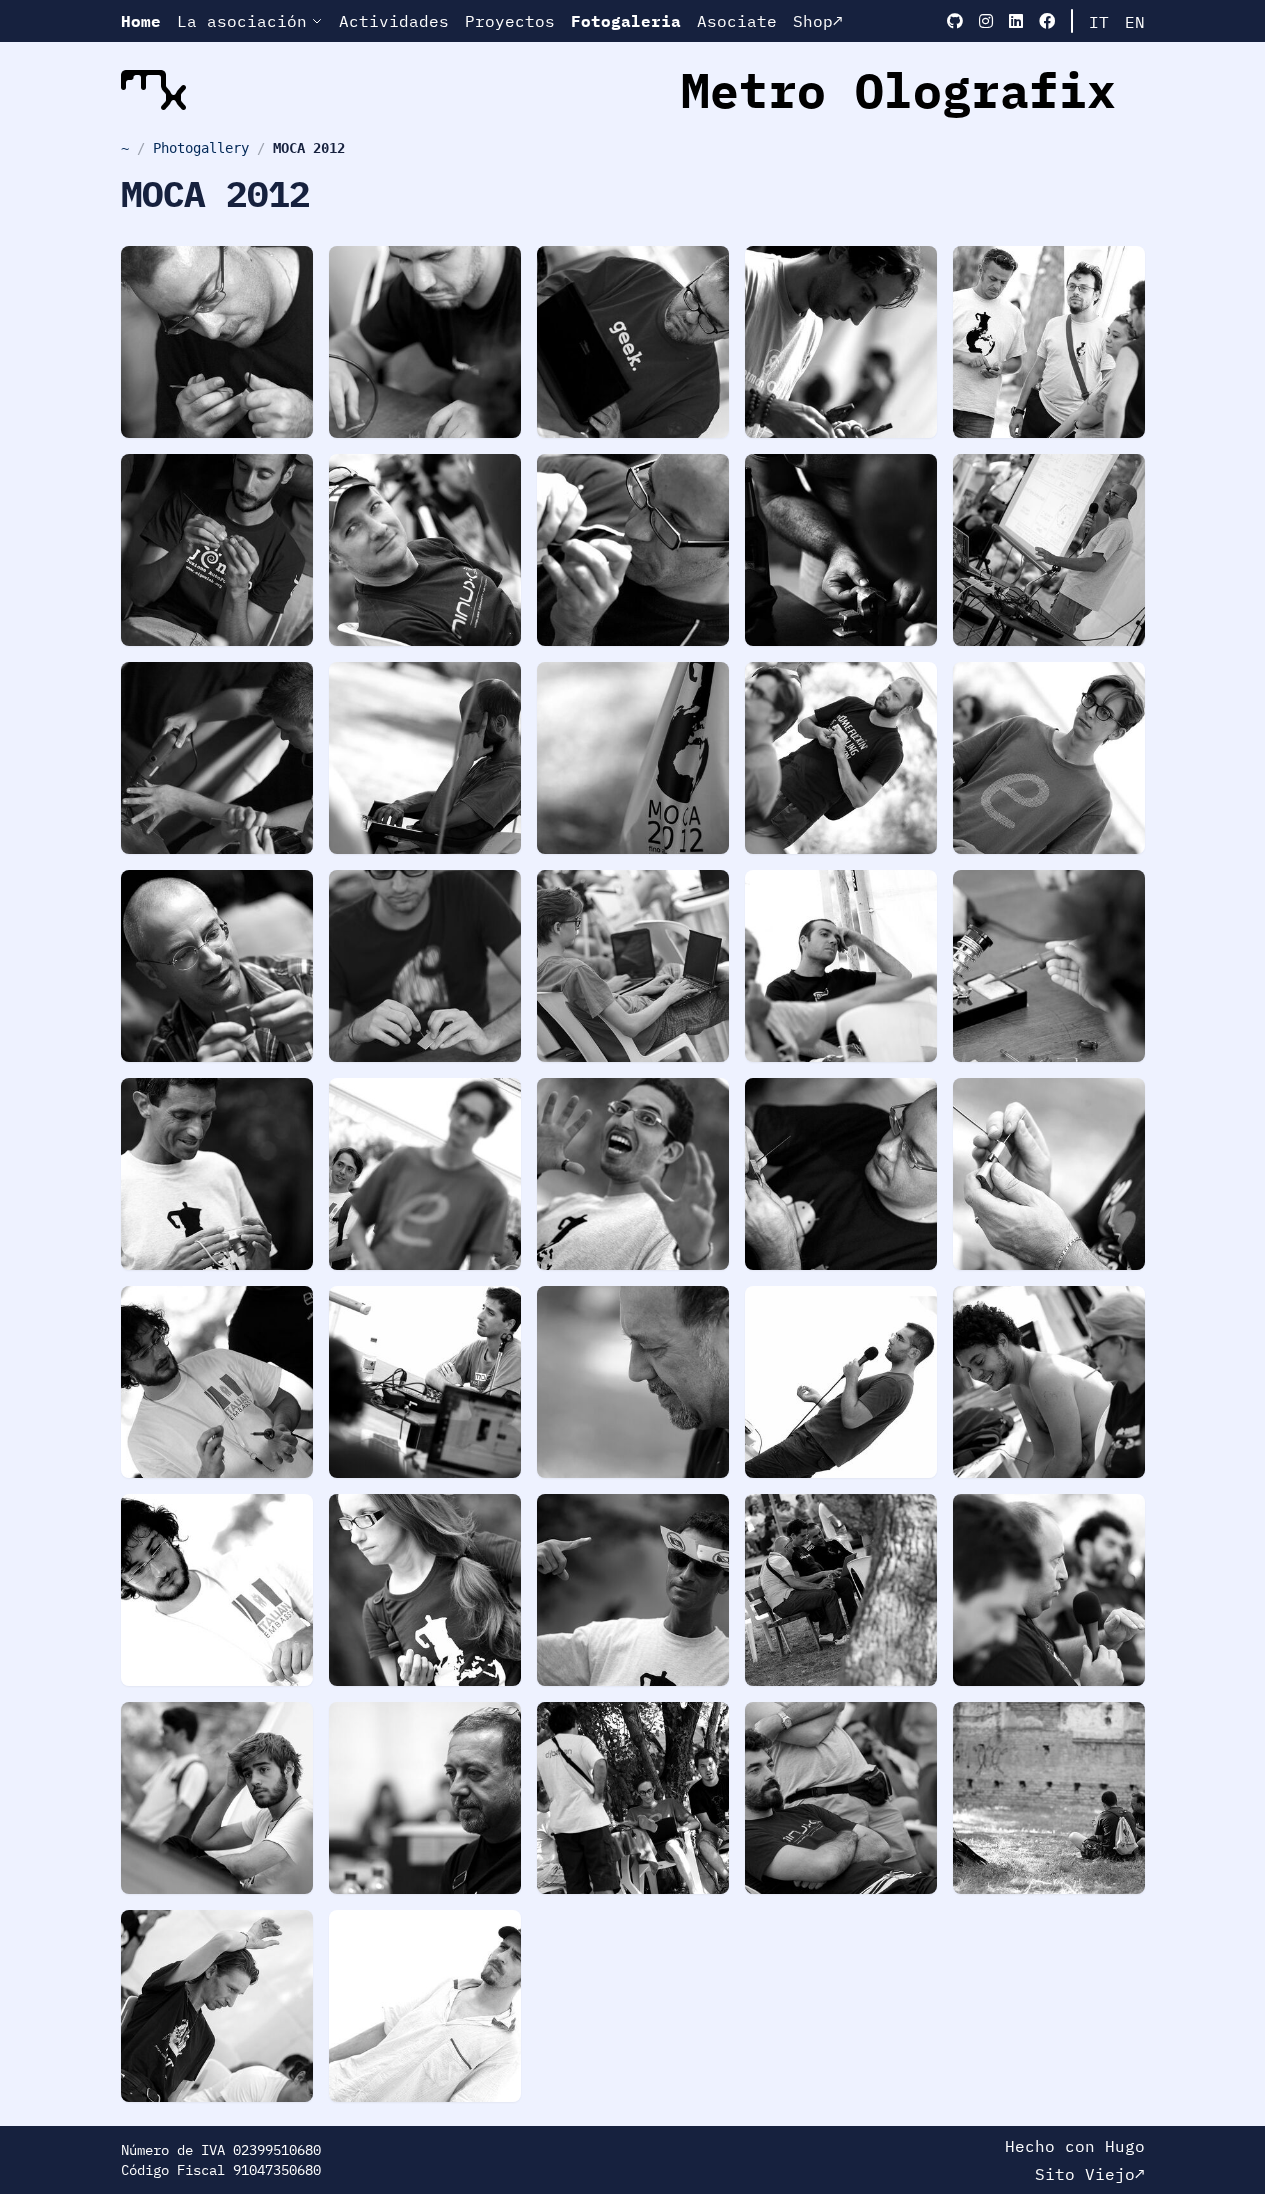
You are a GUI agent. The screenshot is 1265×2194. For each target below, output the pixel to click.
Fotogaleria (626, 21)
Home (141, 21)
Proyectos (510, 21)
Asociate (737, 21)
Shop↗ (818, 21)
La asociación (242, 21)
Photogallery (201, 148)
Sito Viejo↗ (1090, 2174)
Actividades (394, 21)
